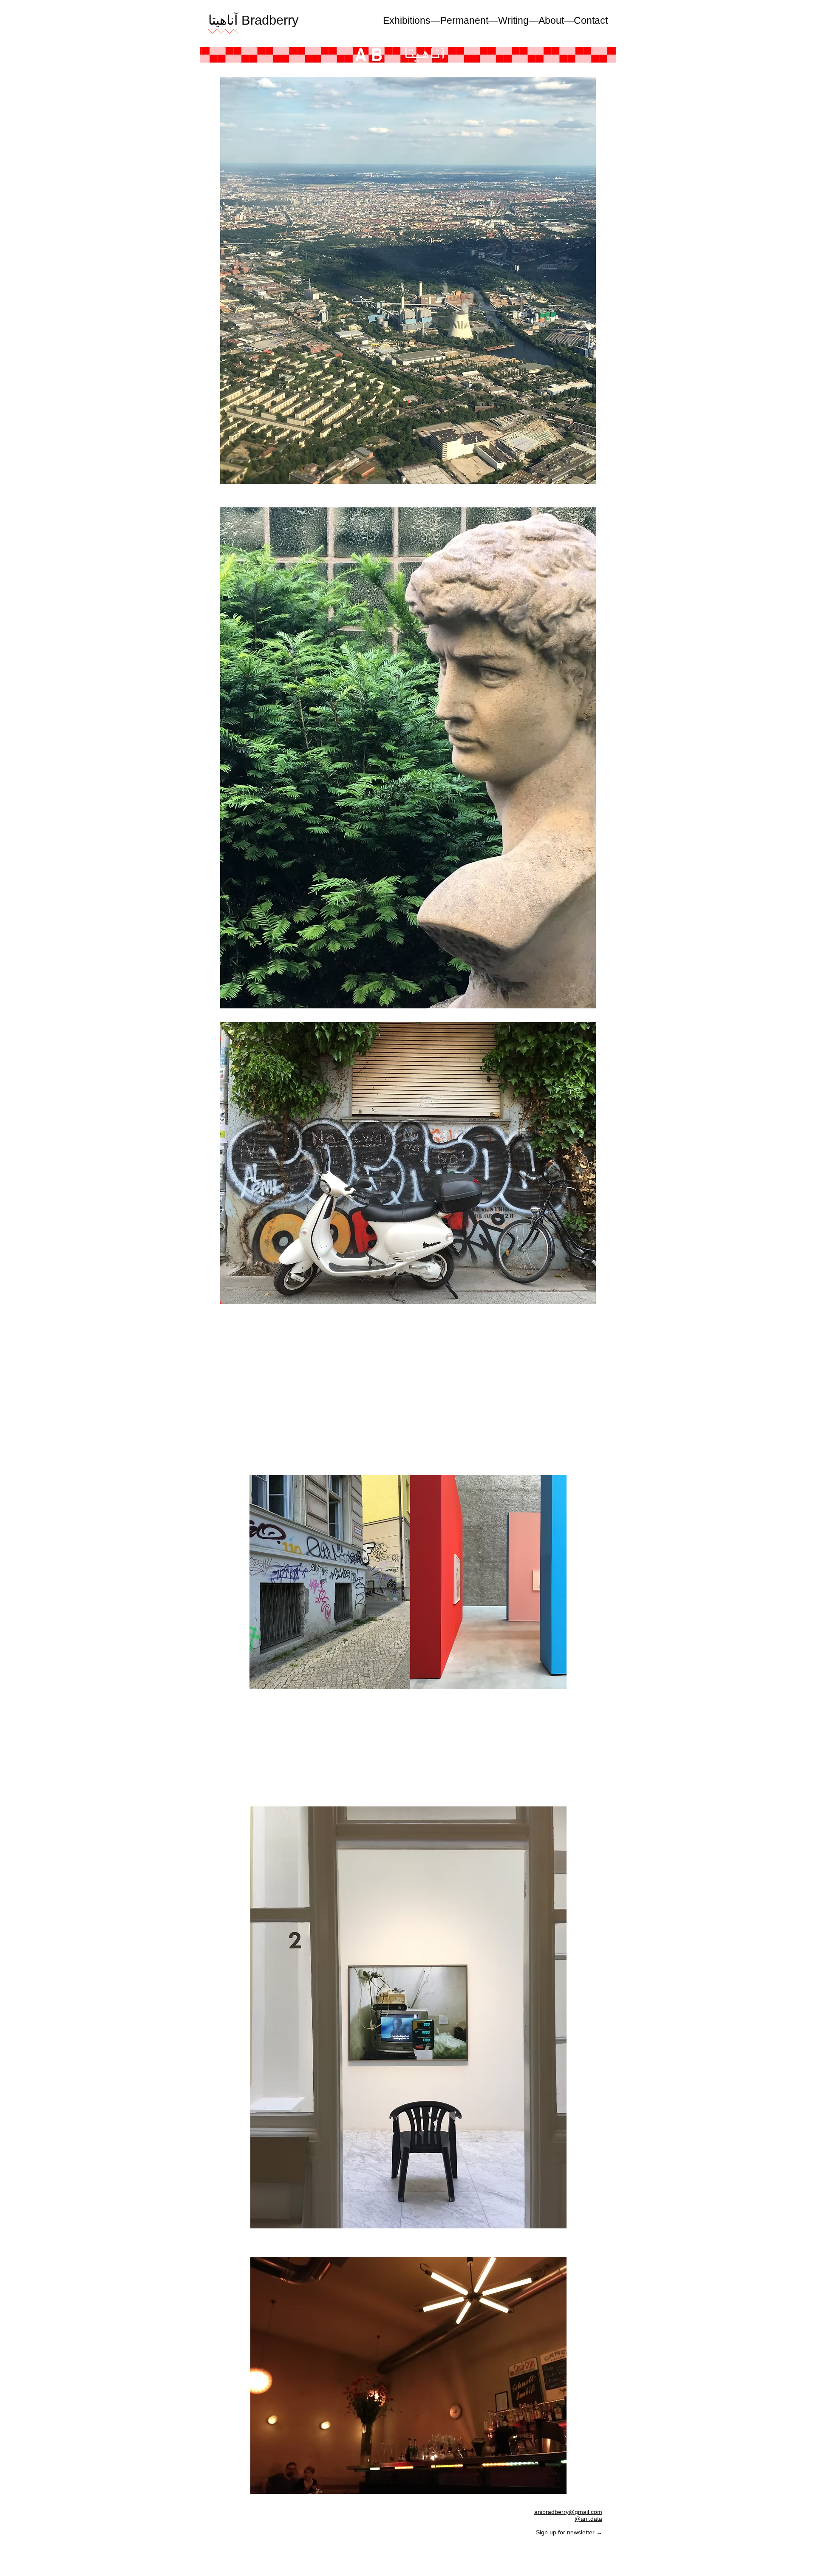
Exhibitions (407, 20)
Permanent (464, 20)
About (551, 20)
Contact (591, 20)
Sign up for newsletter (565, 2532)
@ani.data (588, 2519)
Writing (513, 20)
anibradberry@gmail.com (568, 2512)
